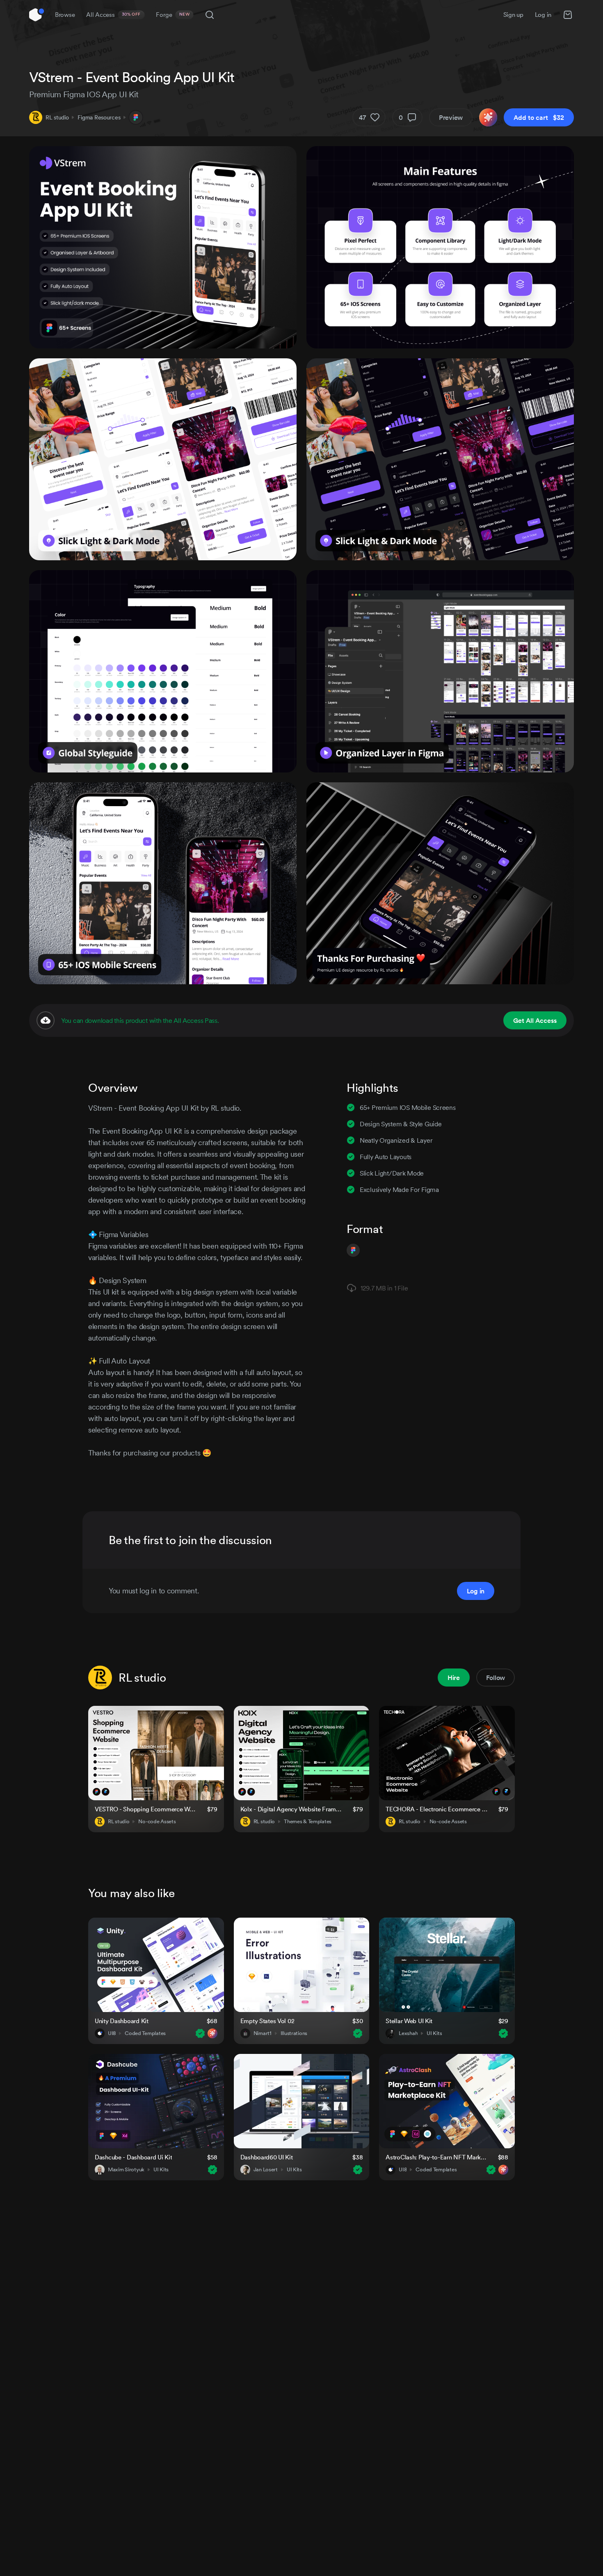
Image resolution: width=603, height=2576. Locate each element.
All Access (113, 15)
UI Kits (434, 2033)
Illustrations (294, 2033)
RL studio (57, 117)
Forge (173, 15)
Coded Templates (145, 2033)
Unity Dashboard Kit (122, 2021)
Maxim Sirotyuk (126, 2170)
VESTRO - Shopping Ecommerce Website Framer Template (146, 1809)
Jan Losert (266, 2170)
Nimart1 (263, 2033)
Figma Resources (99, 117)
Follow (496, 1678)
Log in (543, 15)
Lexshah (408, 2033)
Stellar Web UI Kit (409, 2021)
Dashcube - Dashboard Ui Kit (133, 2157)
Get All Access (535, 1020)
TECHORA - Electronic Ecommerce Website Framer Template (437, 1809)
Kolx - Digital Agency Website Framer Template (292, 1809)
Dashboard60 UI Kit (267, 2157)
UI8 (112, 2033)
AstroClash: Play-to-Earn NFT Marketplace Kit (437, 2157)
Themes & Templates (308, 1822)
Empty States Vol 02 (267, 2021)
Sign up (513, 15)
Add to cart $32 (539, 117)
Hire (454, 1678)
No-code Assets (157, 1822)
